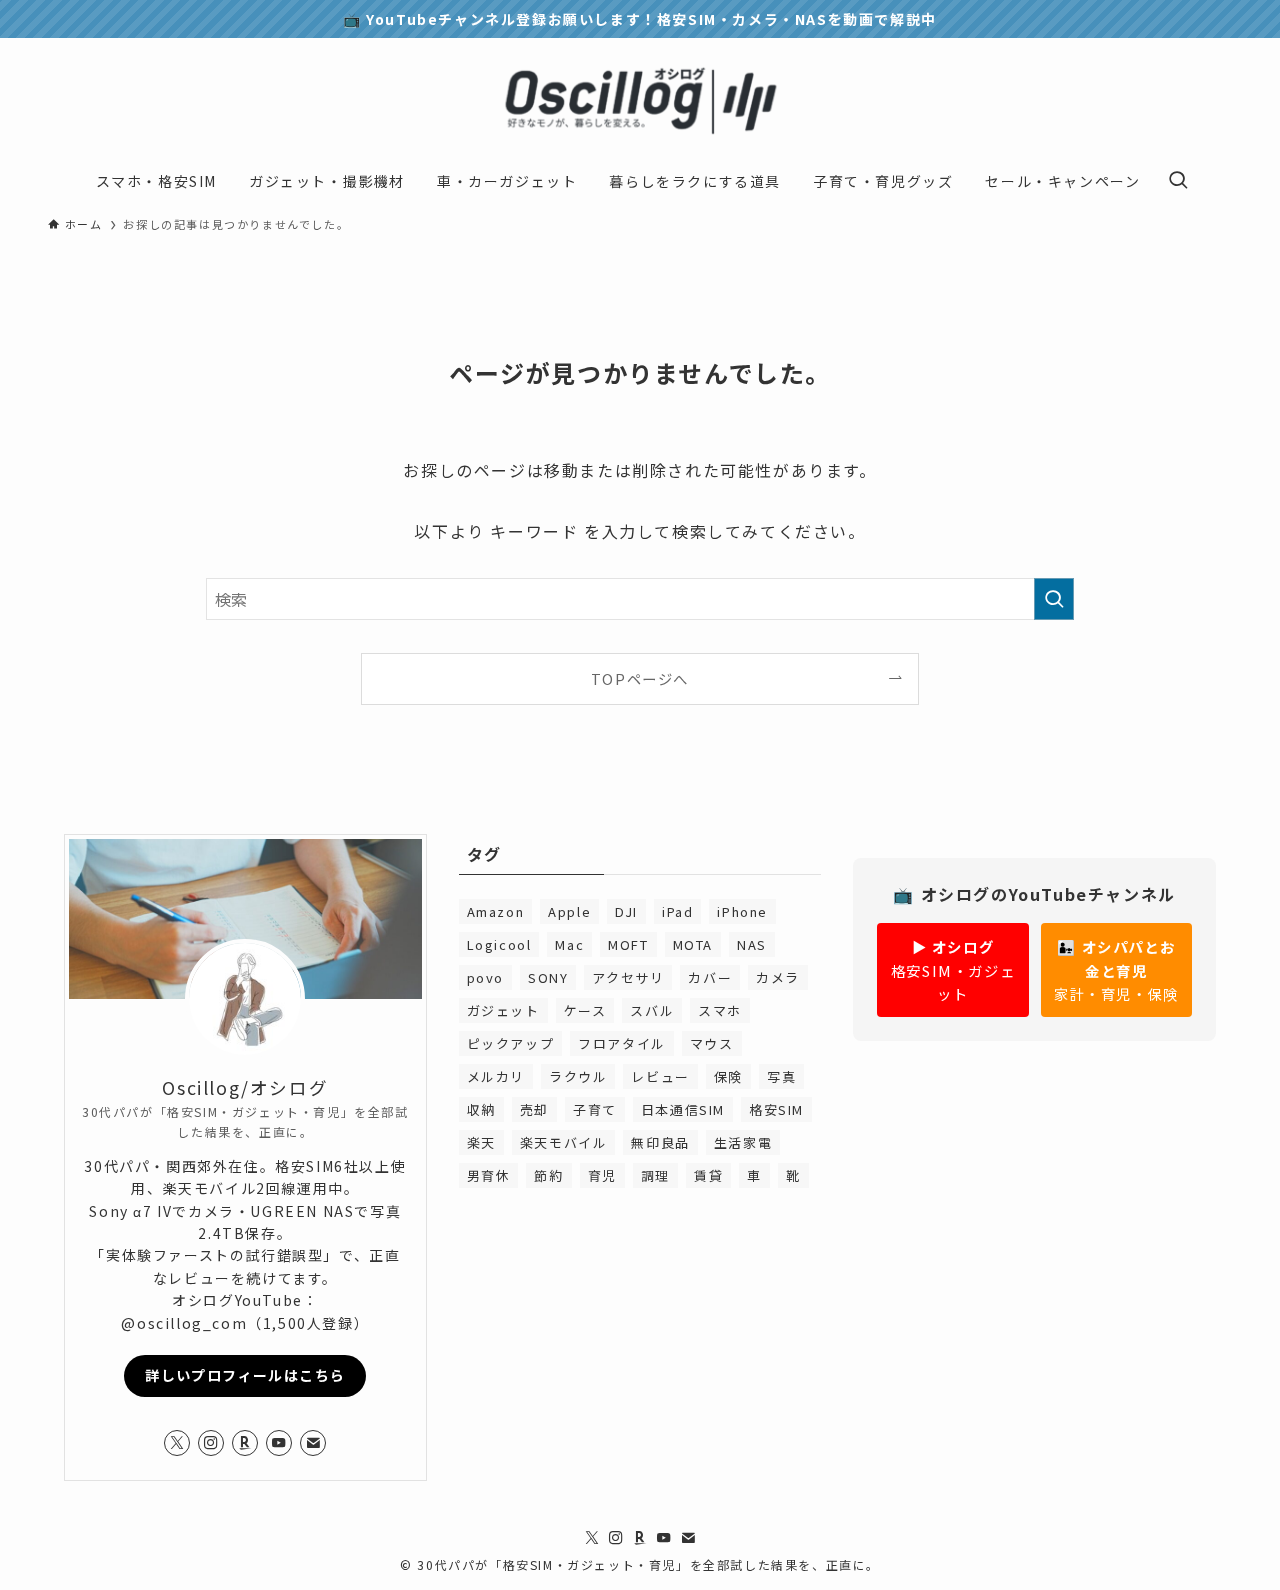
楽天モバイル (564, 1142)
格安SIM (776, 1109)
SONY (548, 977)
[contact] (313, 1443)
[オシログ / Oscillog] (640, 102)
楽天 (481, 1142)
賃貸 (708, 1175)
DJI (626, 911)
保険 (728, 1076)
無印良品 (660, 1142)
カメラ (778, 977)
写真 (781, 1076)
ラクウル (578, 1076)
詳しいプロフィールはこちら (245, 1375)
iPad (677, 911)
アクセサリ (628, 977)
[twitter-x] (177, 1443)
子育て (595, 1109)
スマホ (720, 1010)
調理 (655, 1175)
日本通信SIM (683, 1109)
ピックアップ (511, 1043)
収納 (481, 1109)
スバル (652, 1010)
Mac (569, 944)
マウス (712, 1043)
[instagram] (211, 1443)
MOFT (628, 944)
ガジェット (503, 1010)
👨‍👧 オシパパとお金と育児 (1116, 969)
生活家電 (743, 1142)
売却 (534, 1109)
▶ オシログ (953, 969)
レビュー (660, 1076)
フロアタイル (622, 1043)
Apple (569, 911)
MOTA (693, 944)
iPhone (742, 911)
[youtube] (279, 1443)
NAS (752, 944)
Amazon (496, 911)
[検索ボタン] (1178, 181)
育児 (602, 1175)
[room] (245, 1443)
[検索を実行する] (1054, 599)
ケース (585, 1010)
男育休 (489, 1175)
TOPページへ (640, 678)
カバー (710, 977)
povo (485, 977)
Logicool (499, 944)
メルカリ (496, 1076)
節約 (548, 1175)
